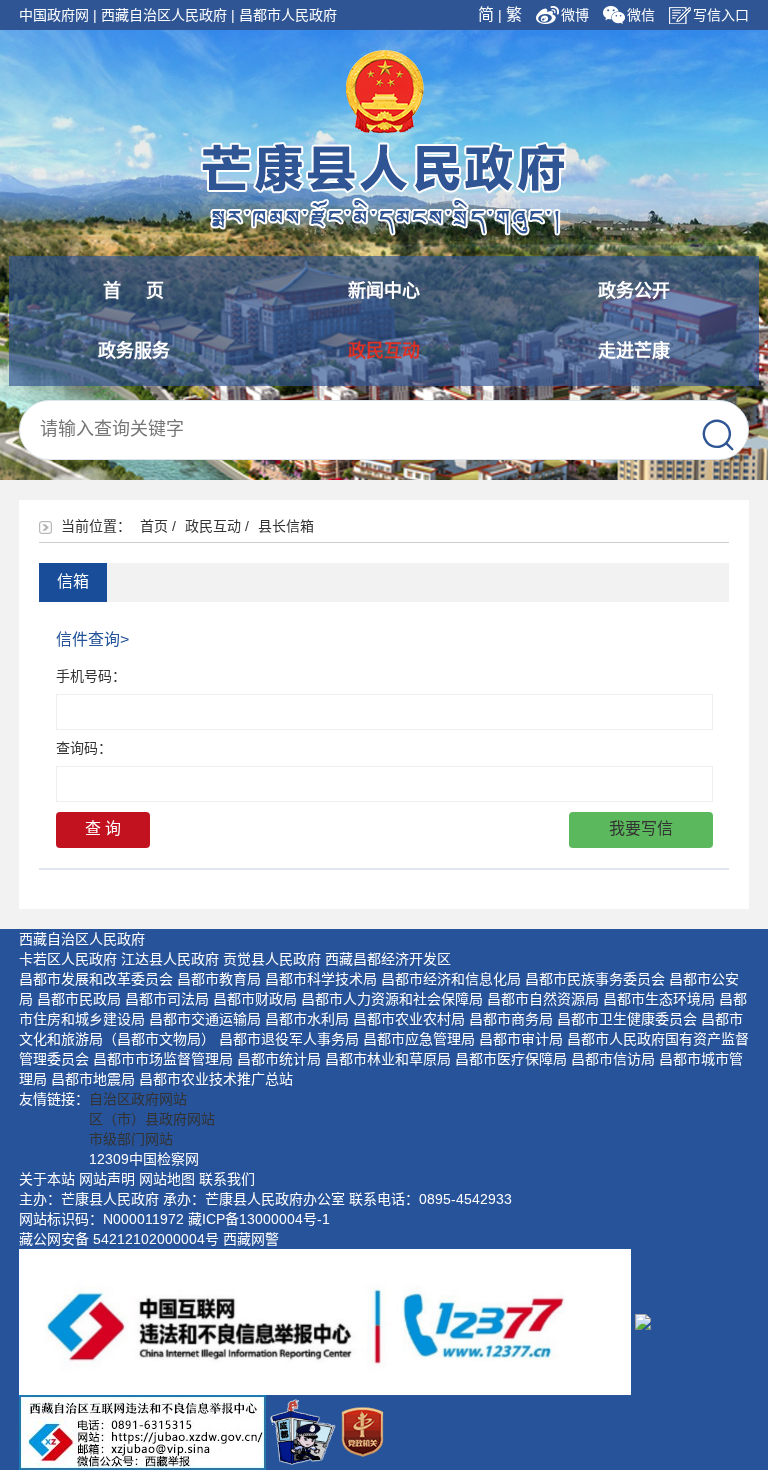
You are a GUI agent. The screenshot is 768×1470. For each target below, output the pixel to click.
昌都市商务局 (511, 1019)
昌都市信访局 (613, 1059)
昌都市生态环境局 (659, 999)
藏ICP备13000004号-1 (259, 1219)
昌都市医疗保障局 (511, 1059)
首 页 (133, 291)
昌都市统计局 (279, 1059)
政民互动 (384, 351)
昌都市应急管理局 (419, 1039)
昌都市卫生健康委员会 (627, 1019)
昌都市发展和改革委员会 (96, 979)
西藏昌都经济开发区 (388, 959)
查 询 (103, 828)
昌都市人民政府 (288, 15)
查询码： (84, 748)
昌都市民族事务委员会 (595, 979)
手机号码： (91, 676)
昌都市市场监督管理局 (163, 1059)
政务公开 (634, 291)
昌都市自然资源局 (543, 999)
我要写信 (641, 828)
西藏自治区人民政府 (164, 15)
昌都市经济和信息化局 (451, 979)
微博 (577, 15)
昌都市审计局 (521, 1039)
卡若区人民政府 (68, 959)
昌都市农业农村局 (409, 1019)
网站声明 (107, 1179)
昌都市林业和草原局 (388, 1059)
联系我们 (227, 1179)
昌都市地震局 (93, 1079)
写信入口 (721, 15)
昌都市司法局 (167, 999)
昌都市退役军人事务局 (289, 1039)
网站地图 (167, 1179)
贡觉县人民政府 (272, 959)
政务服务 (134, 351)
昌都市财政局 (255, 999)
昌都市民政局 (79, 999)
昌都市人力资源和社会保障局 (392, 999)
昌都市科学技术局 (321, 979)
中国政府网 (54, 15)
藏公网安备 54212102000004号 (119, 1239)
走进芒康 (634, 351)
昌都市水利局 (307, 1019)
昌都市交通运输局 (205, 1019)
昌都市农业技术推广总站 (216, 1079)
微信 (641, 15)
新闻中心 (384, 291)
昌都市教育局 (219, 979)
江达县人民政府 (170, 959)
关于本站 (47, 1179)
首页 (154, 526)
